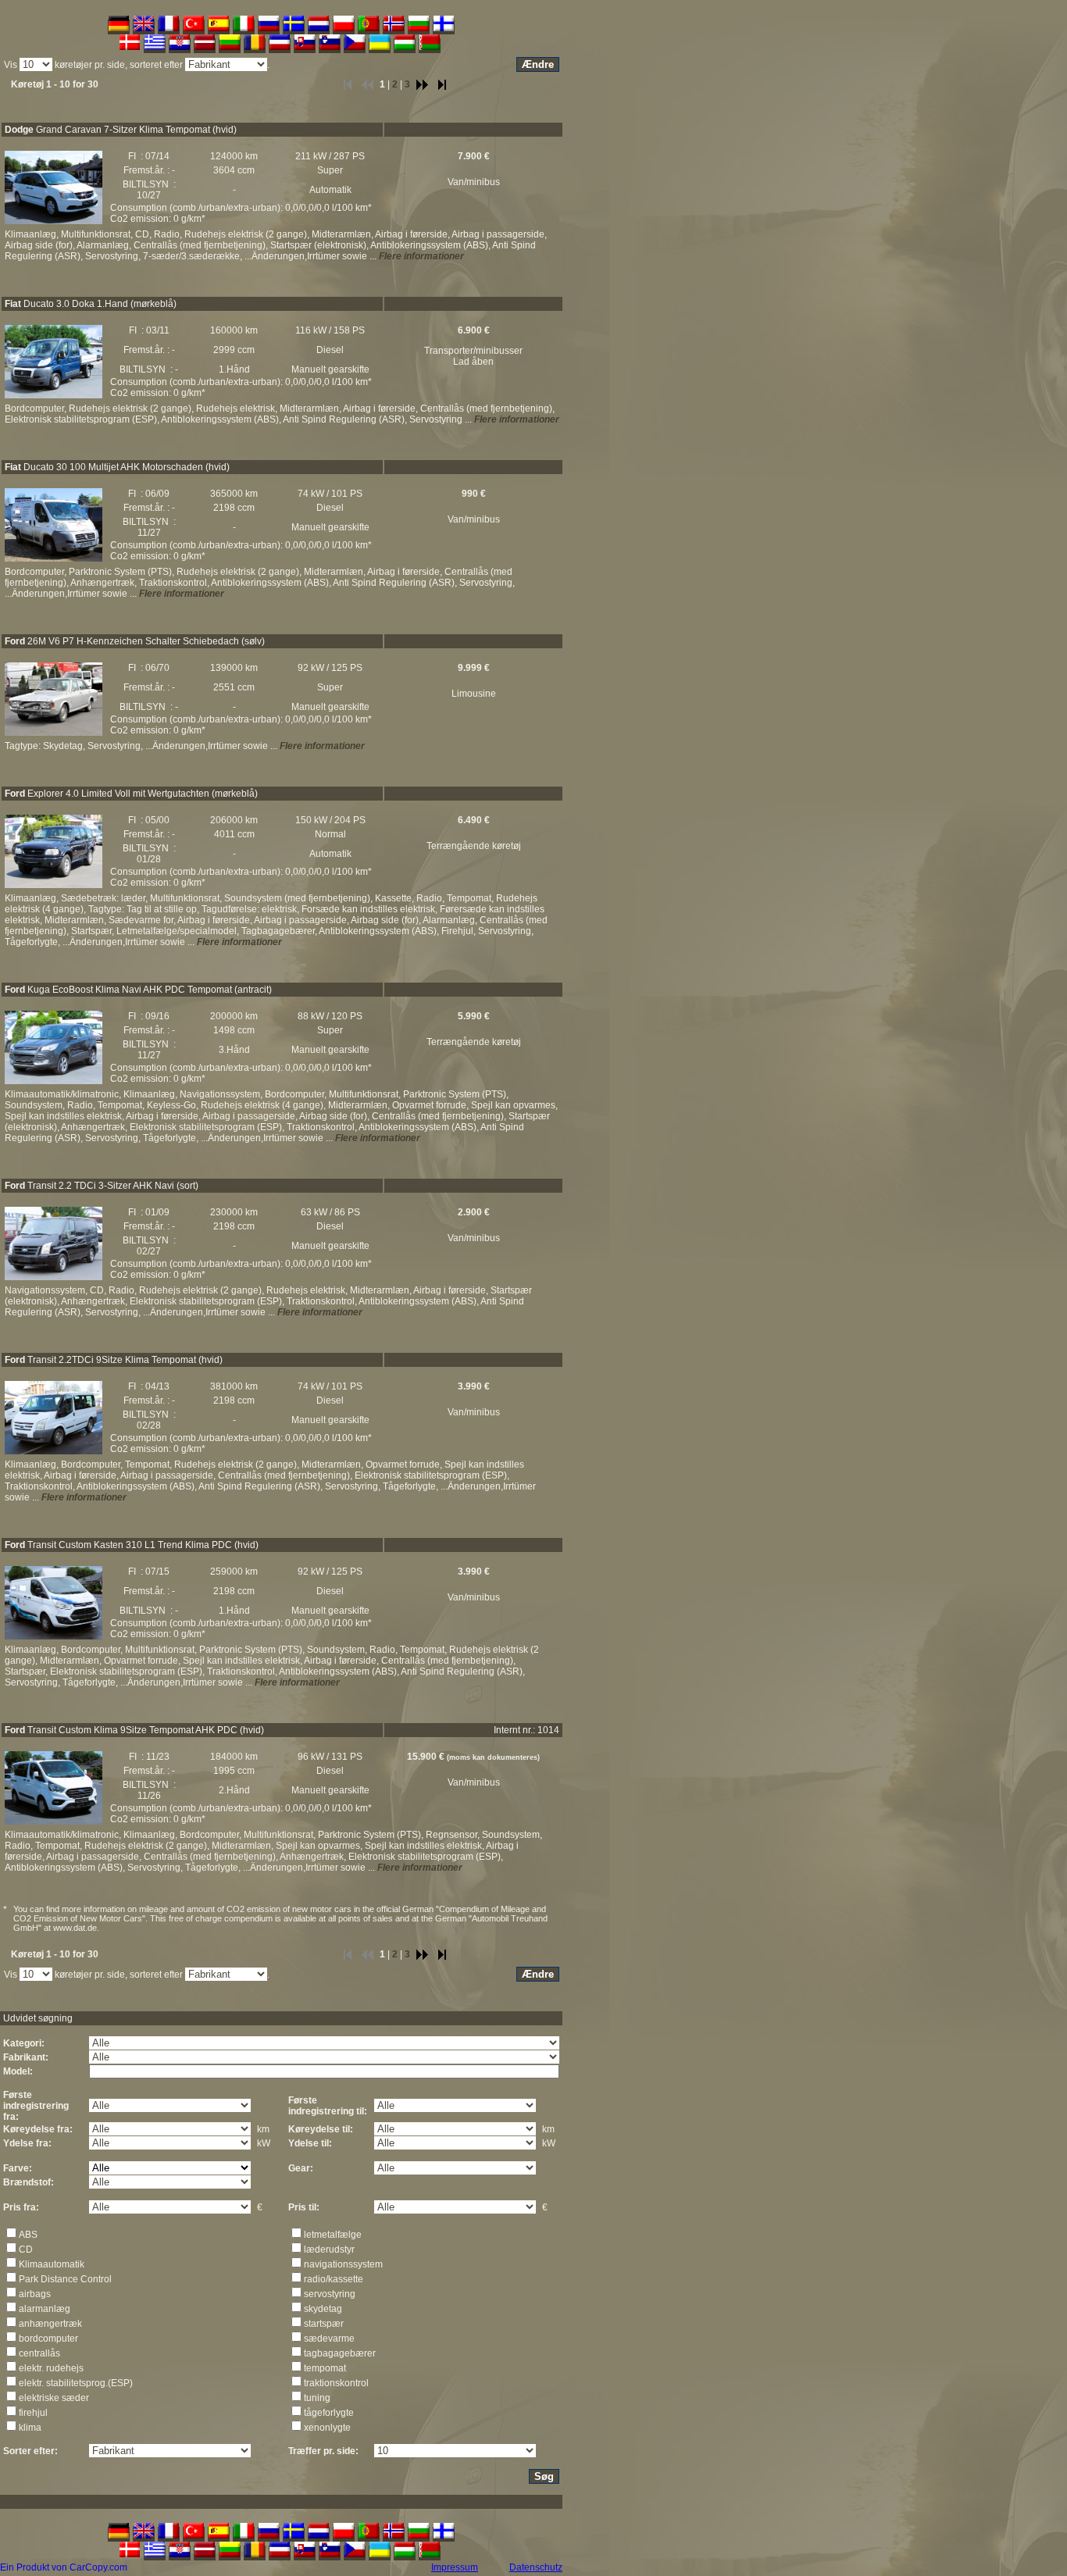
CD (26, 2250)
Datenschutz (536, 2567)
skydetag (323, 2309)
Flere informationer (421, 256)
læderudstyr (329, 2250)
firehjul (33, 2413)
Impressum (455, 2567)
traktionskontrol (336, 2383)
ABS (28, 2235)
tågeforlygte (329, 2413)
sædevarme (329, 2339)
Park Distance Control (65, 2279)
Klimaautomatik (52, 2264)
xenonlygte (327, 2428)
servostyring (330, 2294)
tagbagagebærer (340, 2353)
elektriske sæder (54, 2398)
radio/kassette (334, 2279)
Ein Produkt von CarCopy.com (64, 2567)
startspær (324, 2324)
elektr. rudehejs (51, 2368)
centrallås (39, 2353)
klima (30, 2428)
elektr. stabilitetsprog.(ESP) (76, 2383)
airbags (35, 2294)
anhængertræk (50, 2324)
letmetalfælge (333, 2235)
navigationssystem (343, 2264)
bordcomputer (48, 2339)
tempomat (325, 2368)
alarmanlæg (45, 2309)
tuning (317, 2398)
